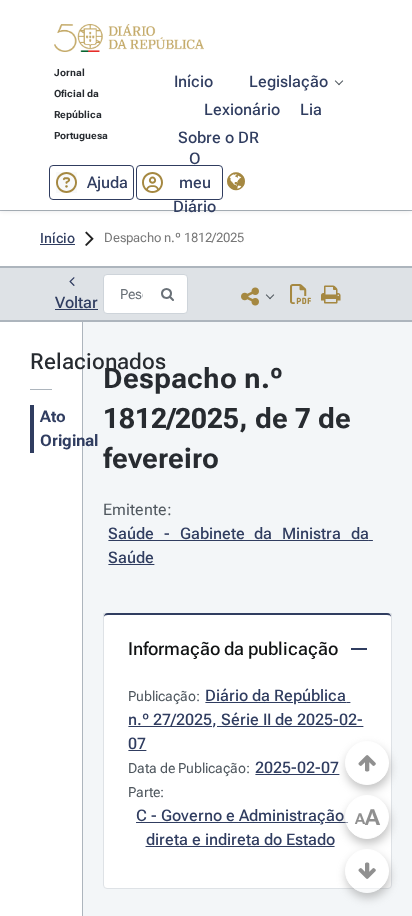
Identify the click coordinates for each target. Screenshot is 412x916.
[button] (129, 41)
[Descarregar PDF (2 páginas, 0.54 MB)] (300, 296)
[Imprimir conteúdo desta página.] (331, 296)
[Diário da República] (129, 42)
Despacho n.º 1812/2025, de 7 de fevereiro (230, 418)
